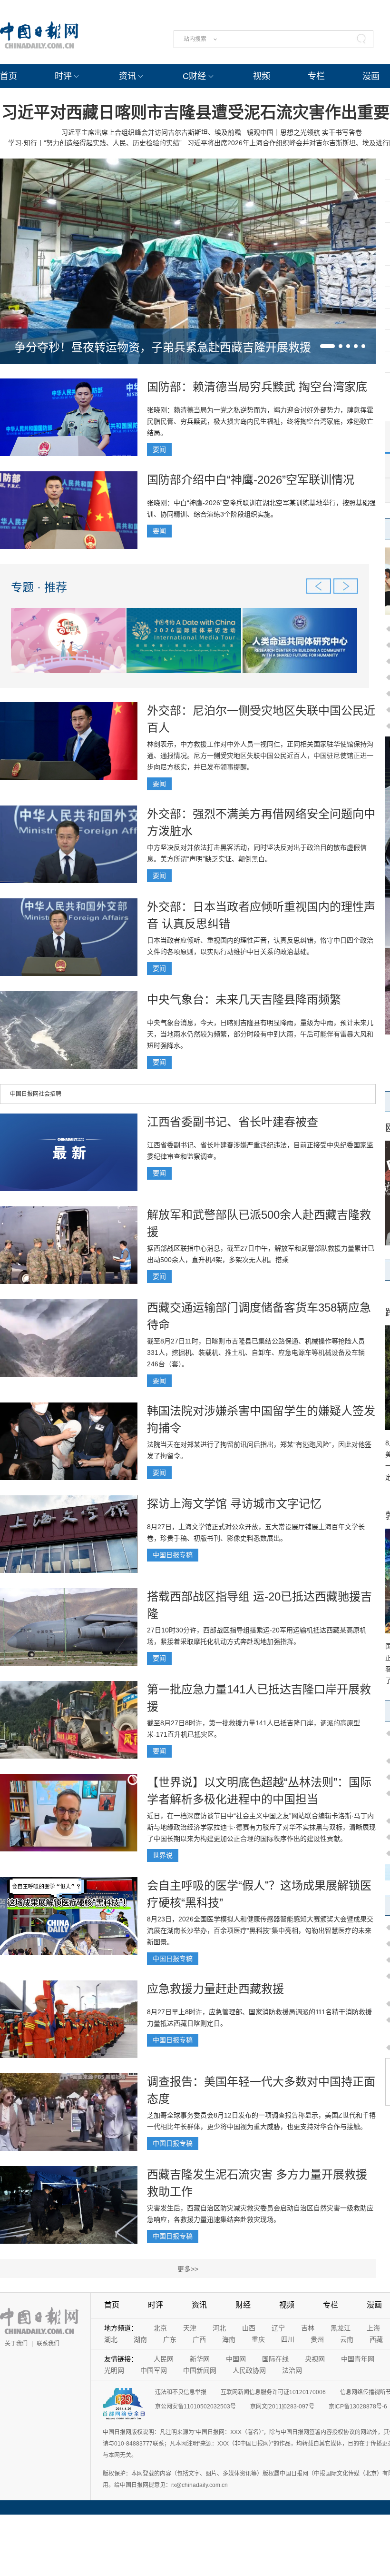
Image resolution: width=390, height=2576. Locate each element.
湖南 (140, 2339)
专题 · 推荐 (39, 587)
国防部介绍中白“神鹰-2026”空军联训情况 (251, 480)
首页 (9, 76)
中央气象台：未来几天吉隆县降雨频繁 (244, 1000)
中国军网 (154, 2370)
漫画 (371, 76)
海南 (229, 2339)
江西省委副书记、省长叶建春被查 (233, 1122)
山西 (249, 2328)
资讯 (127, 76)
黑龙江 (341, 2328)
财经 (243, 2305)
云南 (347, 2339)
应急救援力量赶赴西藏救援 (215, 1989)
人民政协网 (249, 2370)
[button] (327, 346)
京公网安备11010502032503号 (195, 2407)
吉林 (308, 2328)
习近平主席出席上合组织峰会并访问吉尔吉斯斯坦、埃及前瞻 (151, 132)
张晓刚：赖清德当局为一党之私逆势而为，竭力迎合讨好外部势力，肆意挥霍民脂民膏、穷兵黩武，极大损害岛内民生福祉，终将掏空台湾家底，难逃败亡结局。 (260, 421)
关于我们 (16, 2344)
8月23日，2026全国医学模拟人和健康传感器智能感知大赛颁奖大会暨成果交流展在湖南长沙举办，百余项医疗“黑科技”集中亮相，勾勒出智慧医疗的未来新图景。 (260, 1930)
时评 (63, 76)
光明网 (114, 2370)
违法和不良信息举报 (181, 2392)
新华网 (200, 2359)
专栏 (316, 76)
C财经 (194, 76)
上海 (373, 2328)
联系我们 (48, 2344)
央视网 (315, 2359)
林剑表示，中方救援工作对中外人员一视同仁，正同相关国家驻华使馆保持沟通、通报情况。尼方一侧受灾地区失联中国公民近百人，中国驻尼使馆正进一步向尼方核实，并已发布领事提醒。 (260, 756)
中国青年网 (358, 2359)
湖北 (111, 2339)
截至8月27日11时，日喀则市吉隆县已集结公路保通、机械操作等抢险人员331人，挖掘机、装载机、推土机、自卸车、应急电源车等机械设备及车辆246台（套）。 (256, 1353)
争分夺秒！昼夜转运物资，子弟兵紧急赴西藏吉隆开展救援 (163, 347)
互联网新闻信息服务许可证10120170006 (273, 2392)
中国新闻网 (200, 2370)
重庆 (258, 2339)
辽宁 (278, 2328)
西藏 (376, 2339)
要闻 (159, 449)
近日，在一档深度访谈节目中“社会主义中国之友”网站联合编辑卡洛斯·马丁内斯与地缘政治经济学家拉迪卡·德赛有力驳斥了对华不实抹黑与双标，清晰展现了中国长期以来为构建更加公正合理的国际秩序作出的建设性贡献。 (261, 1827)
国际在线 (275, 2359)
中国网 (236, 2359)
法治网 (292, 2370)
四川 (288, 2339)
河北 (219, 2328)
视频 (262, 76)
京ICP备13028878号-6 (358, 2407)
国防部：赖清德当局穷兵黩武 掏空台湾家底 (257, 387)
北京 (160, 2328)
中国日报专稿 (173, 1555)
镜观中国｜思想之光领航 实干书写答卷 (304, 132)
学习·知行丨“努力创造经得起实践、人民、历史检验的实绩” (95, 143)
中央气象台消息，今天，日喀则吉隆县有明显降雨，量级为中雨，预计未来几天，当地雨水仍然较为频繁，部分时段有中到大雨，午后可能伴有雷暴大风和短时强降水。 (260, 1034)
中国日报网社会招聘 (36, 1094)
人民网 (164, 2359)
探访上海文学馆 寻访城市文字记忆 (234, 1504)
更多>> (188, 2269)
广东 (170, 2339)
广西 (199, 2339)
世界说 (163, 1855)
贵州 (317, 2339)
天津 (190, 2328)
